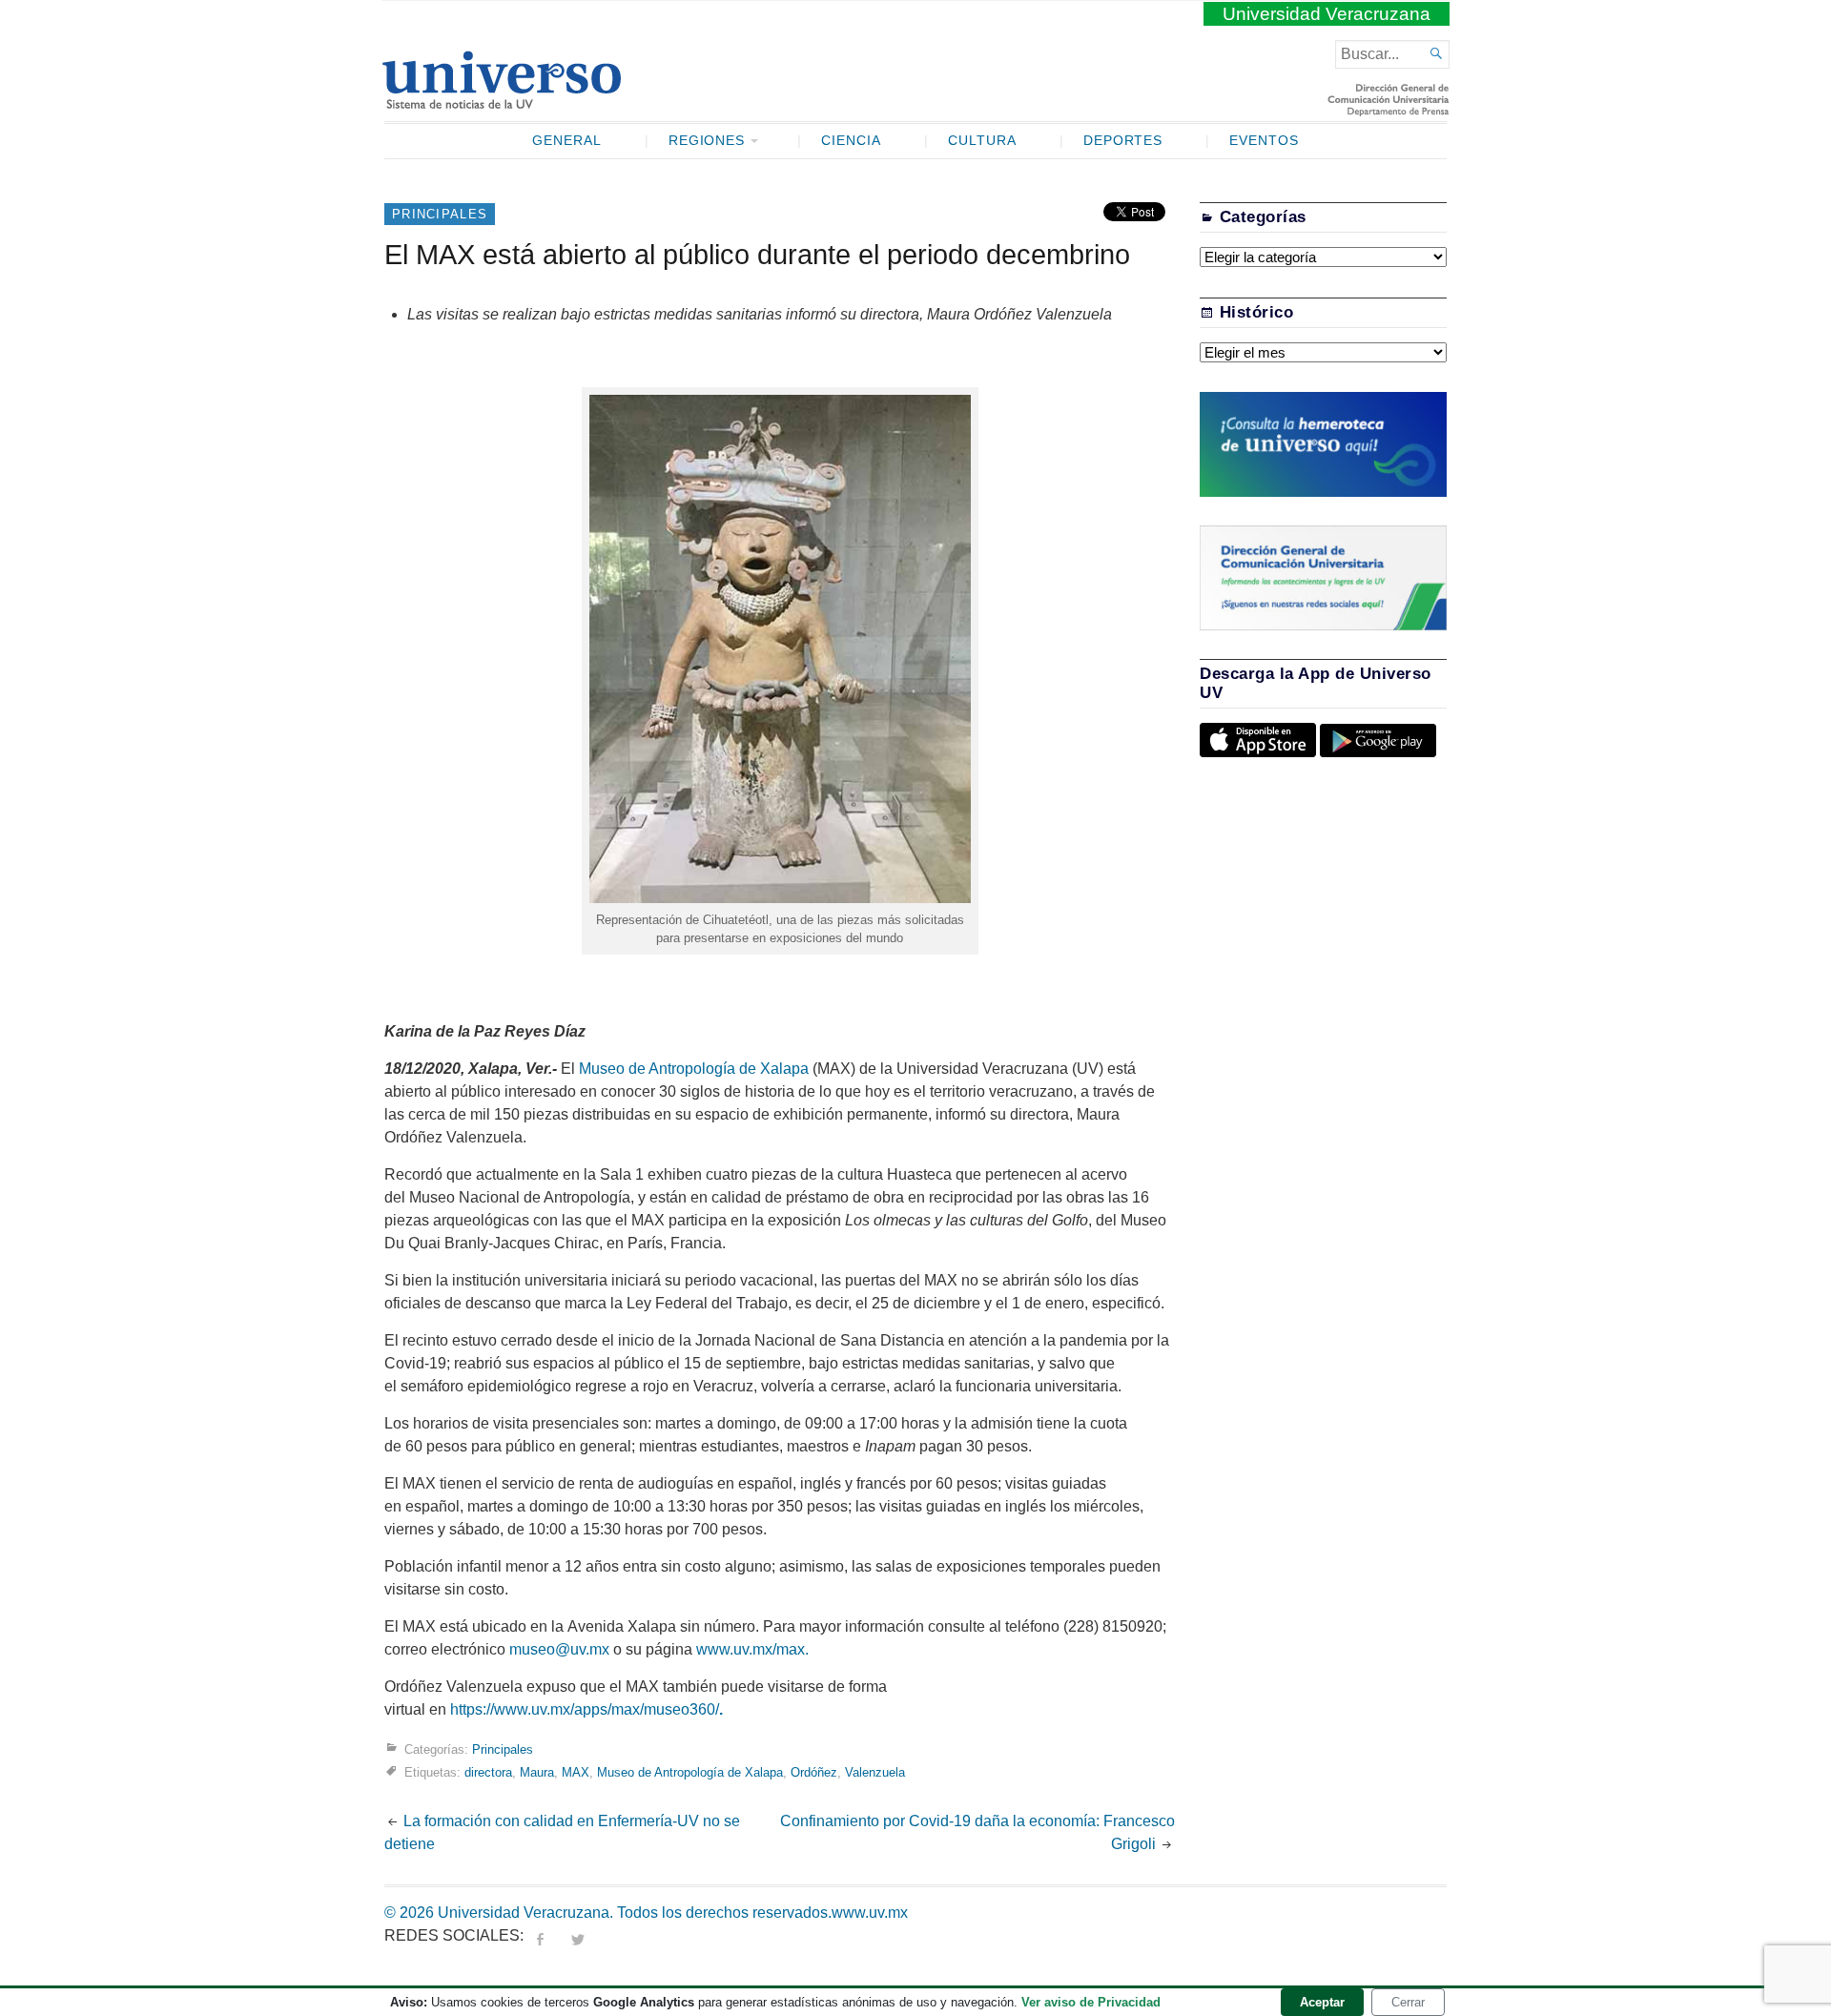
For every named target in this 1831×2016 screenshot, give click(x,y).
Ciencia (851, 141)
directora (488, 1772)
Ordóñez (814, 1772)
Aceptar (1322, 2002)
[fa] (540, 1935)
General (567, 141)
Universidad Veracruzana (1327, 14)
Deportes (1123, 141)
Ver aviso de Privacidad (1091, 2002)
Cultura (982, 141)
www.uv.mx (870, 1913)
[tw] (578, 1935)
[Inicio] (501, 101)
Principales (440, 214)
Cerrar (1408, 2002)
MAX (576, 1772)
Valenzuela (875, 1772)
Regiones (707, 141)
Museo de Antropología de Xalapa (694, 1069)
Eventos (1264, 141)
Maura (537, 1772)
